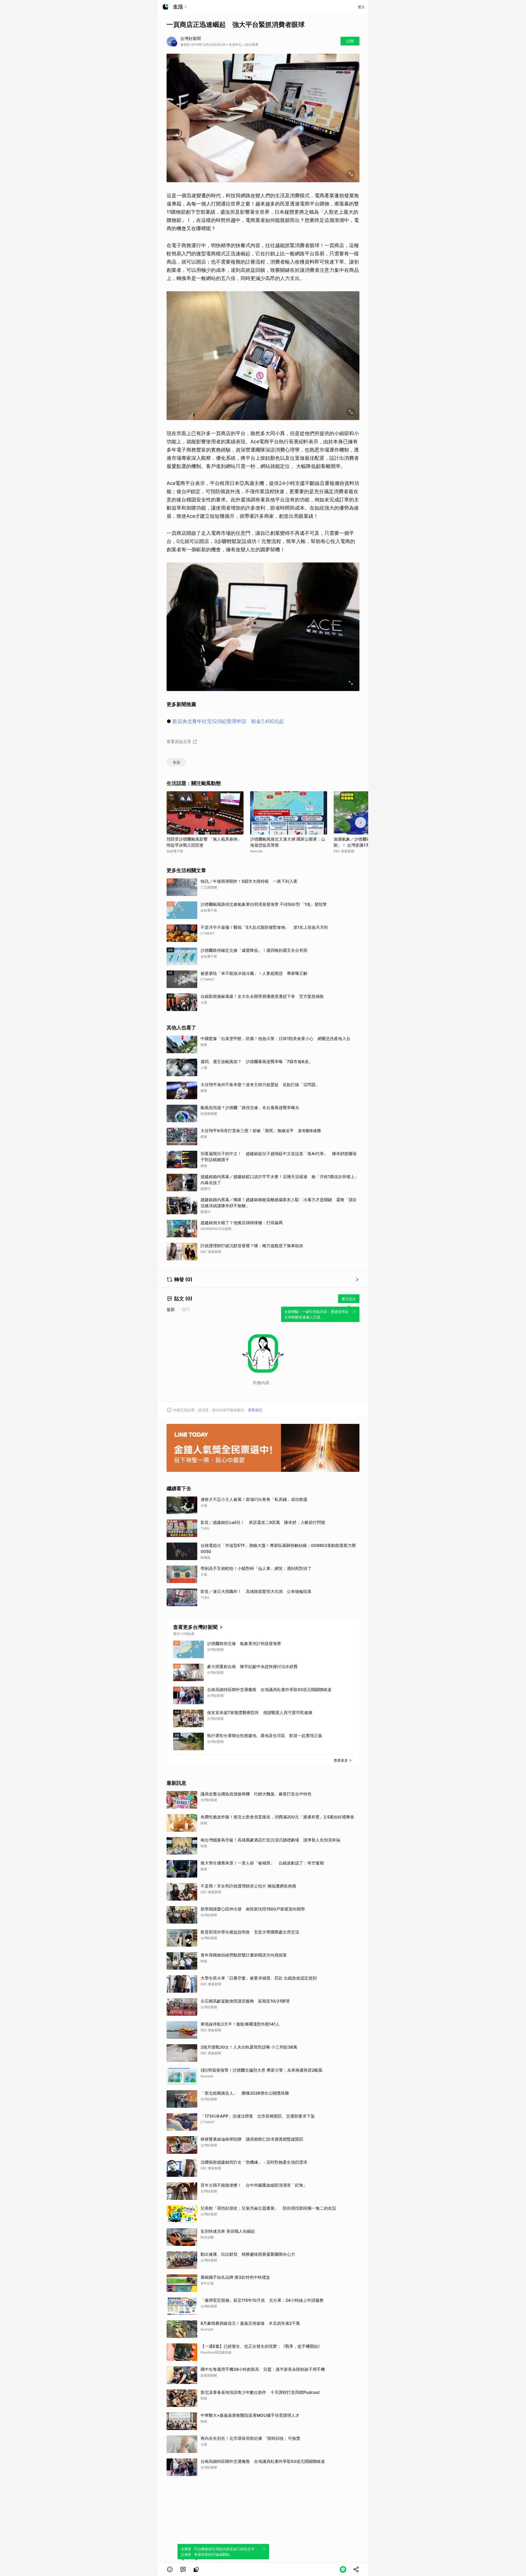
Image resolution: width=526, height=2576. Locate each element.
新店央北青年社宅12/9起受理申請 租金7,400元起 (228, 721)
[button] (170, 2569)
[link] (183, 2569)
